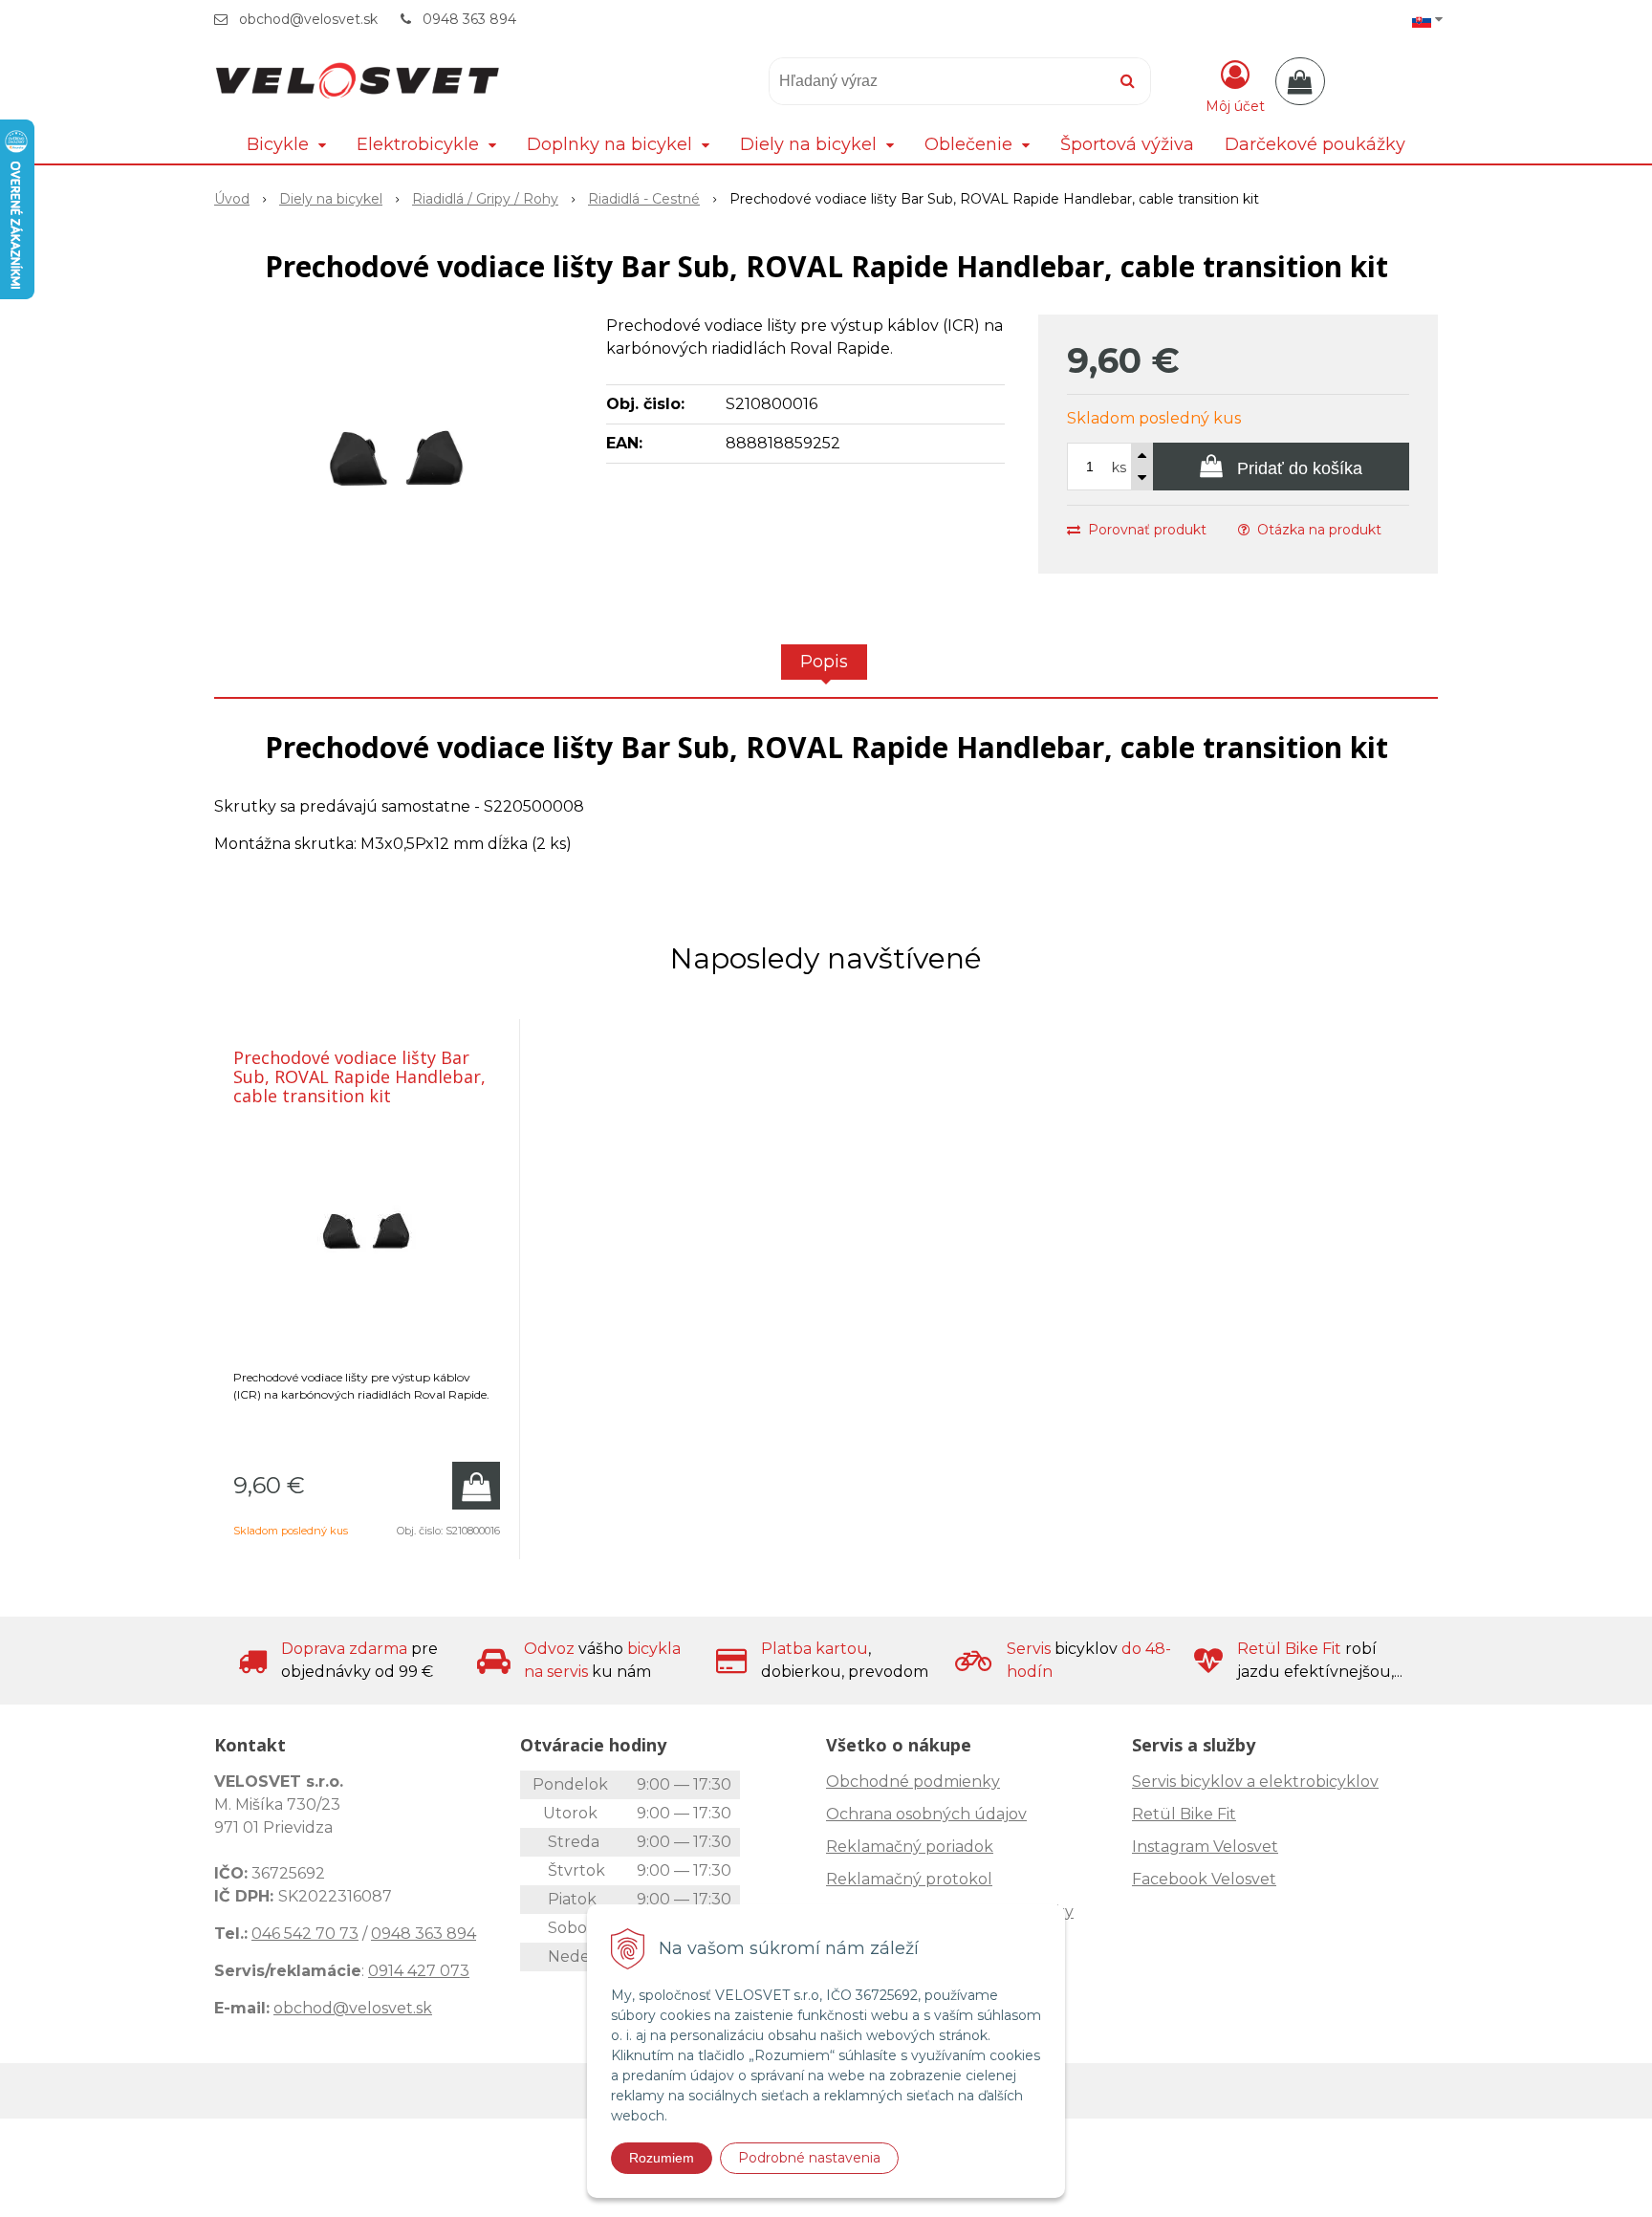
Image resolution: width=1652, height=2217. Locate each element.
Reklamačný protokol (909, 1879)
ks (1119, 467)
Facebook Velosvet (1204, 1879)
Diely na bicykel (331, 199)
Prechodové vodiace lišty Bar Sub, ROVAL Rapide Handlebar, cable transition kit (359, 1076)
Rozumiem (662, 2158)
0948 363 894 (469, 19)
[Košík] (1300, 81)
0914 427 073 (419, 1971)
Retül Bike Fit (1184, 1814)
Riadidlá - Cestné (644, 199)
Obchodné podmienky (913, 1782)
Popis (824, 662)
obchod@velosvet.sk (308, 19)
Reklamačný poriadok (910, 1847)
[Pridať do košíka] (476, 1486)
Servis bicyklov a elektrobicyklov (1255, 1782)
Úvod (232, 199)
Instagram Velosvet (1205, 1847)
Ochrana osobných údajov (926, 1814)
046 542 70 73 (305, 1934)
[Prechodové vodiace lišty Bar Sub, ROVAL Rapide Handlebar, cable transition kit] (398, 458)
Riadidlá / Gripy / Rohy (485, 199)
